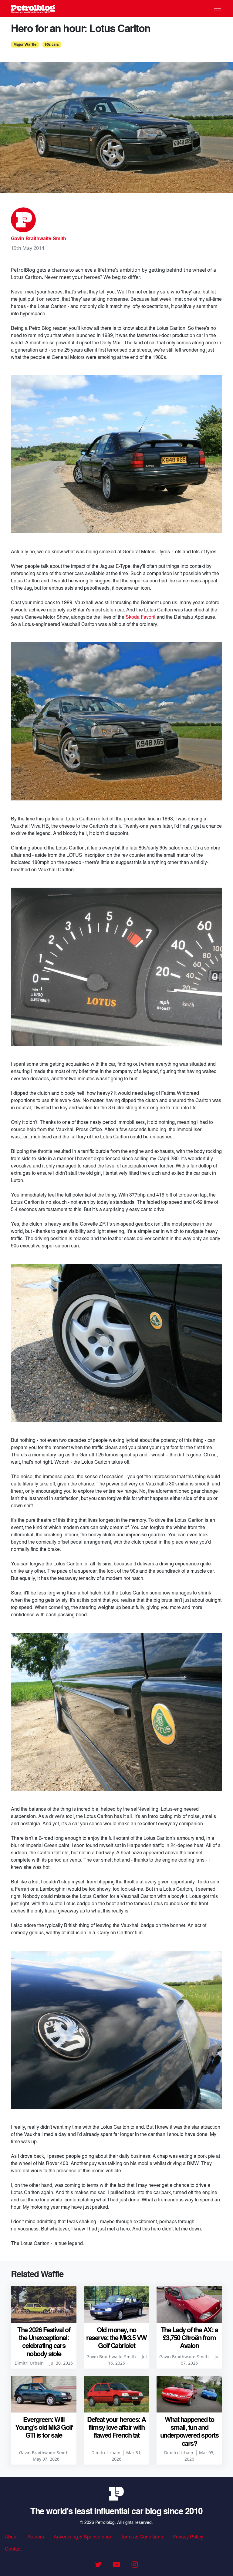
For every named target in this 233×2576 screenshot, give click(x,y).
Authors (36, 2536)
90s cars (52, 44)
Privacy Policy (188, 2536)
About (11, 2536)
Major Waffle (25, 44)
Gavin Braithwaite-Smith (39, 238)
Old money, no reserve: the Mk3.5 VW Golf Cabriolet (116, 2338)
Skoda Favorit (140, 617)
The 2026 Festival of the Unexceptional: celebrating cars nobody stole (44, 2341)
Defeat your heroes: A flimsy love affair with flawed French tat (116, 2427)
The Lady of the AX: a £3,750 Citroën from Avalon (189, 2338)
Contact (13, 2549)
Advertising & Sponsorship (82, 2536)
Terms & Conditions (142, 2536)
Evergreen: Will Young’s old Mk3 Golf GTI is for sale (44, 2427)
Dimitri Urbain (29, 2363)
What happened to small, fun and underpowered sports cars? (189, 2431)
